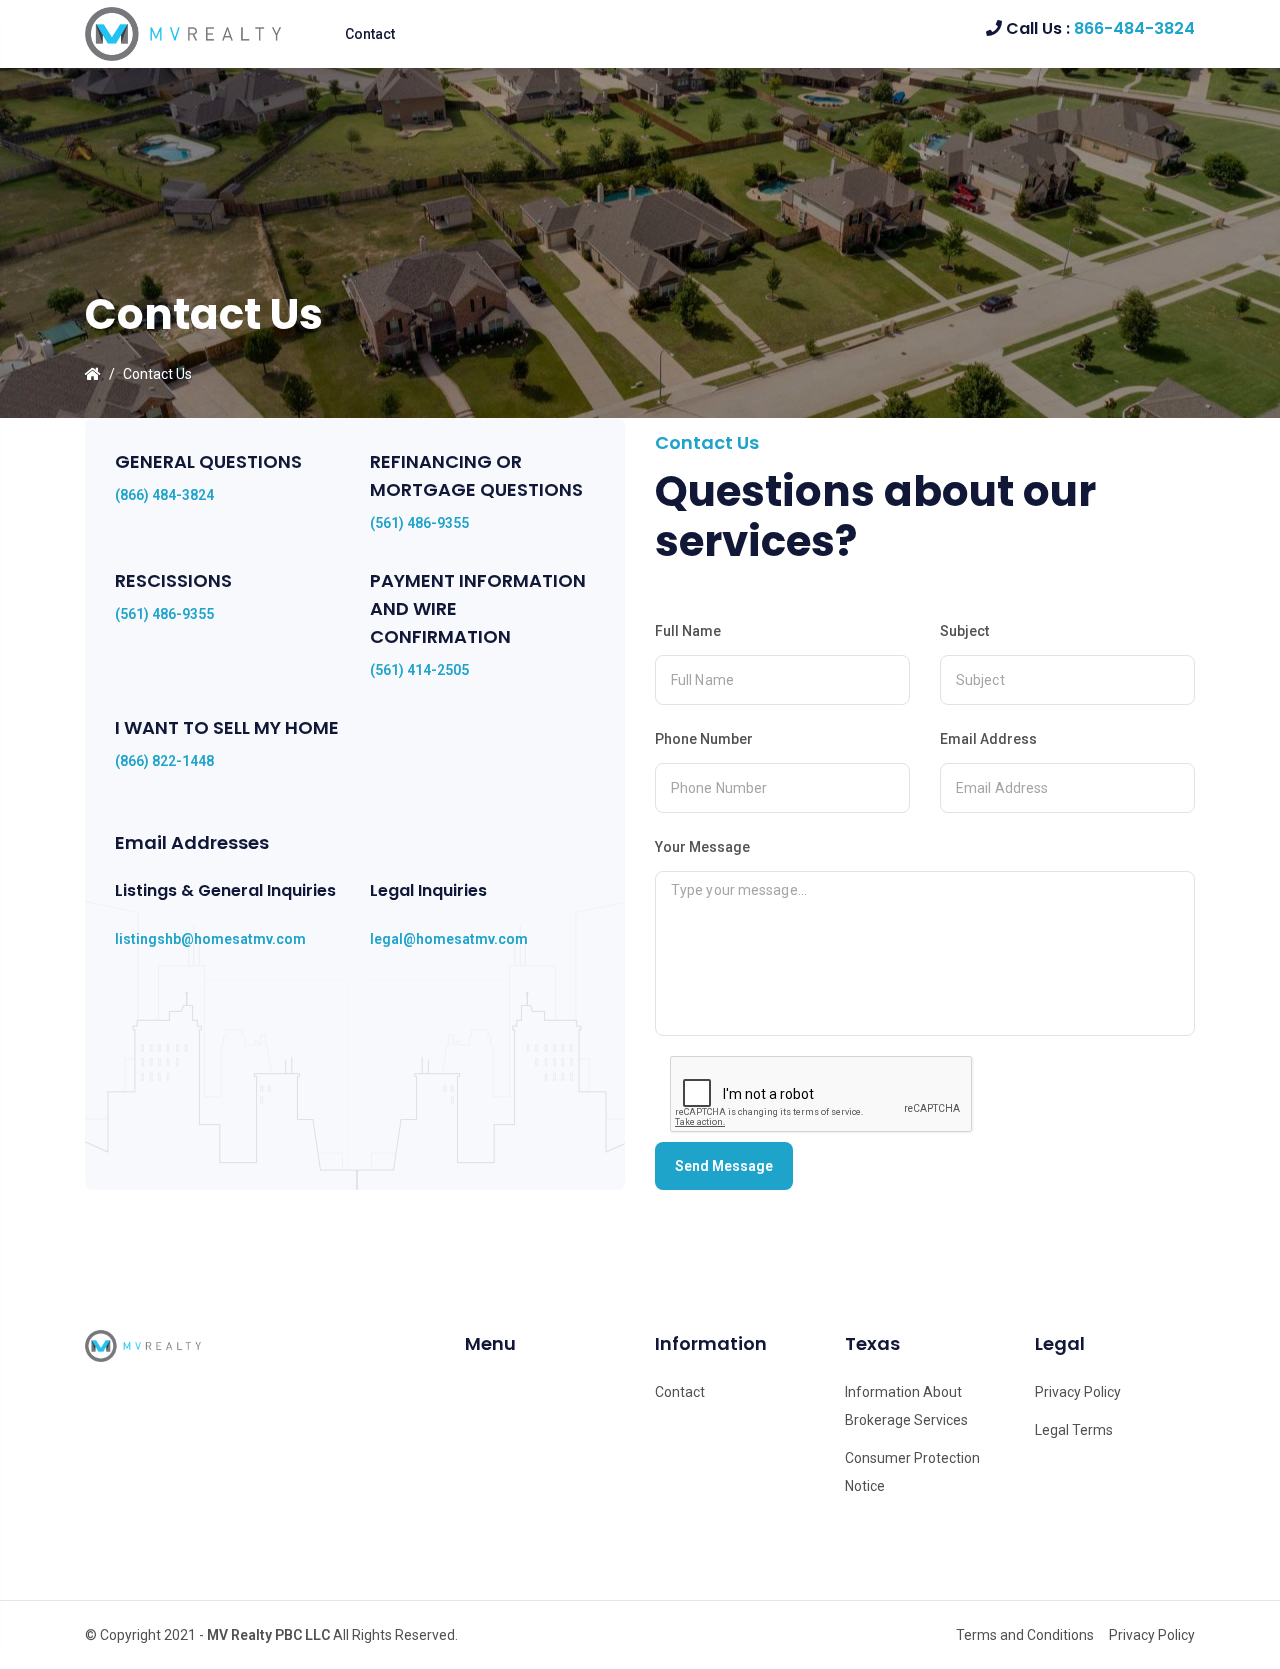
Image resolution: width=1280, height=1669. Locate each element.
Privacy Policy (1078, 1392)
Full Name (688, 631)
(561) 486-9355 (419, 523)
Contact (370, 34)
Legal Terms (1074, 1430)
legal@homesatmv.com (449, 939)
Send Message (724, 1166)
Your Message (702, 847)
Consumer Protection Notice (912, 1472)
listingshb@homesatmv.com (210, 939)
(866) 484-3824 (164, 495)
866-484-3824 (1134, 28)
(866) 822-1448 (164, 761)
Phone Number (704, 739)
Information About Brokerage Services (906, 1406)
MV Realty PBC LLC (268, 1635)
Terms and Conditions (1025, 1635)
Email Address (988, 739)
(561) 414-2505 (419, 670)
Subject (964, 631)
